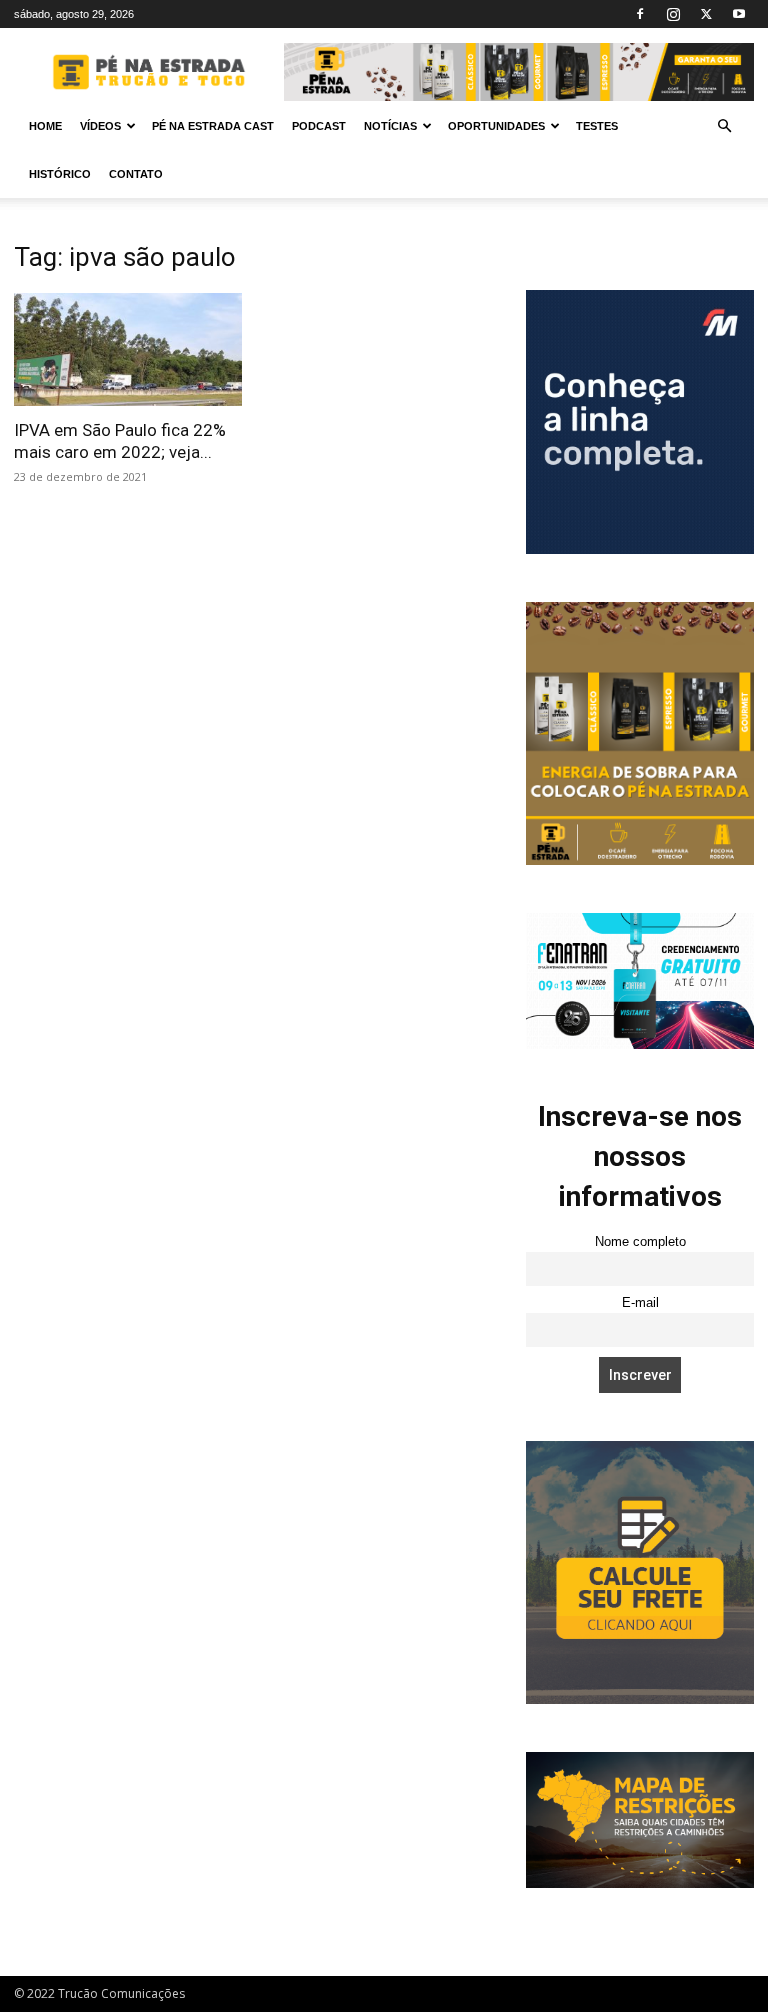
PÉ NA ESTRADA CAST (213, 126)
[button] (724, 126)
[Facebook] (640, 14)
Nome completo (640, 1242)
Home (45, 126)
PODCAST (319, 126)
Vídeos (100, 126)
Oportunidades (496, 126)
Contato (136, 174)
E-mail (640, 1303)
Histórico (60, 174)
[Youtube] (739, 14)
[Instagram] (673, 14)
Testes (597, 126)
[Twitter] (706, 14)
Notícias (390, 126)
